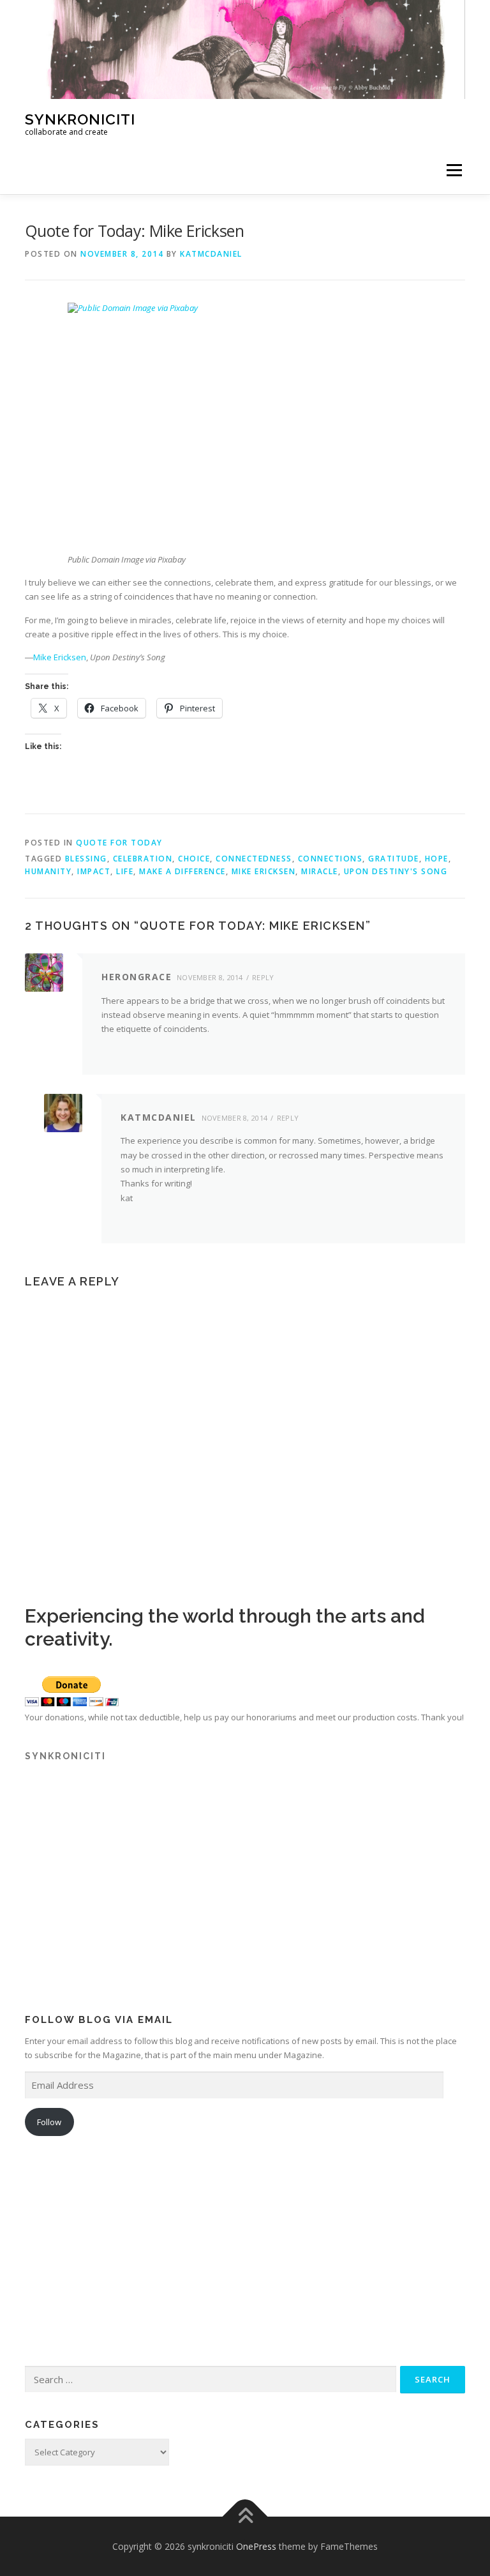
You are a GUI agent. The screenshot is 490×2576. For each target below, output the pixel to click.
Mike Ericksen (60, 657)
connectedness (254, 859)
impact (94, 871)
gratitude (394, 859)
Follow (49, 2122)
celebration (143, 859)
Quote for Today (119, 843)
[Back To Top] (245, 2516)
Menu (454, 170)
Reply (263, 977)
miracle (320, 871)
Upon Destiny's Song (396, 871)
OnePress (256, 2546)
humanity (48, 871)
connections (330, 859)
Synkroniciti (65, 1756)
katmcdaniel (211, 254)
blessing (86, 859)
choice (194, 859)
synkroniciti (80, 118)
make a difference (182, 871)
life (125, 871)
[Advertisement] (245, 1899)
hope (437, 859)
